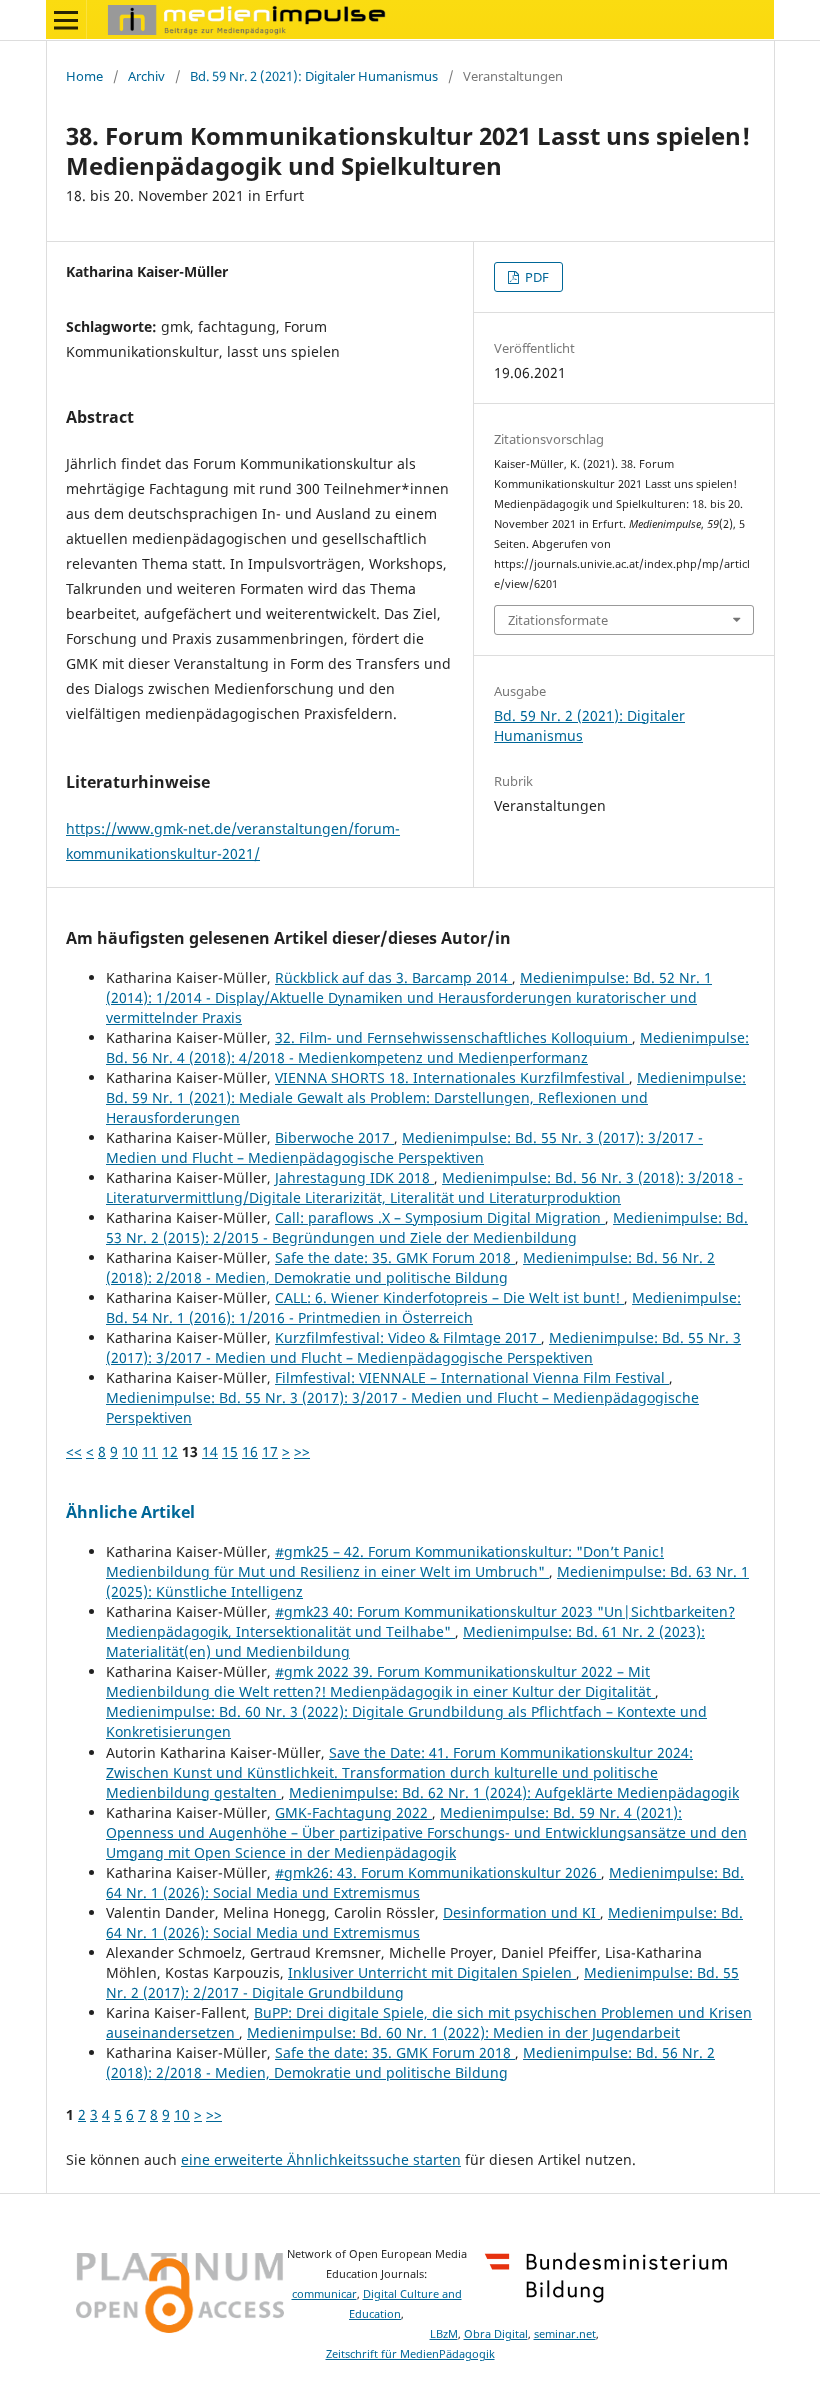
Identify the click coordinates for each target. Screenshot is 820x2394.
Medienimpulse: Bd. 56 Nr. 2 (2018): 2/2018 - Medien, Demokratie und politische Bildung (410, 1267)
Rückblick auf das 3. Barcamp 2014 (393, 977)
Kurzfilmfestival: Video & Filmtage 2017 (408, 1337)
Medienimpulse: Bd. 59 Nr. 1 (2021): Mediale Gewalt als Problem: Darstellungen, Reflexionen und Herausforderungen (426, 1097)
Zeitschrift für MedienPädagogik (410, 2354)
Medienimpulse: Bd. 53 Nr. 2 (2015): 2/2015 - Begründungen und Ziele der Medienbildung (427, 1227)
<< (74, 1451)
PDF (535, 277)
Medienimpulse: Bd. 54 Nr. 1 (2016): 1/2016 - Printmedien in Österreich (423, 1307)
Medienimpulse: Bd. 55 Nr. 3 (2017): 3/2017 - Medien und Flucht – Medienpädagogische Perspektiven (404, 1147)
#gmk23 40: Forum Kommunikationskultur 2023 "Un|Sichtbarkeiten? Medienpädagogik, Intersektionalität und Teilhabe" (420, 1621)
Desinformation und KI (521, 1912)
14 (210, 1451)
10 (130, 1451)
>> (302, 1451)
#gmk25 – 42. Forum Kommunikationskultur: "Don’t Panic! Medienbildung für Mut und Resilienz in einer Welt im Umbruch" (385, 1561)
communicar (324, 2294)
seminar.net (565, 2334)
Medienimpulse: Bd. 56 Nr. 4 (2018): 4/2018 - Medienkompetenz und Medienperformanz (427, 1047)
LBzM (444, 2334)
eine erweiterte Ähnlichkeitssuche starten (321, 2159)
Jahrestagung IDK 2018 (354, 1177)
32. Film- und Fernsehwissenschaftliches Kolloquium (453, 1037)
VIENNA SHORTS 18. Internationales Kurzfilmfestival (452, 1077)
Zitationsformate (558, 620)
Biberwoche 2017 (334, 1137)
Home (84, 76)
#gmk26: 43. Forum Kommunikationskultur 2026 (438, 1872)
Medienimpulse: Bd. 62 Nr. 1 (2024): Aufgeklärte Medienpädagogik (514, 1792)
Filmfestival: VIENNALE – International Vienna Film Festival (472, 1377)
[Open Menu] (66, 20)
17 (270, 1451)
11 (150, 1451)
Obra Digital (496, 2334)
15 (230, 1451)
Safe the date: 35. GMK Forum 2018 (395, 1257)
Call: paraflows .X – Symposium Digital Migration (440, 1217)
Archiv (146, 76)
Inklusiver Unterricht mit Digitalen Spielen (432, 1972)
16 (250, 1451)
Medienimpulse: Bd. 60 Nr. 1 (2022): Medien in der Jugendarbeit (463, 2032)
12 (170, 1451)
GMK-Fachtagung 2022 (353, 1812)
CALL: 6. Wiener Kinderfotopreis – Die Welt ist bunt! (449, 1297)
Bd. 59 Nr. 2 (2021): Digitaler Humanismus (314, 76)
